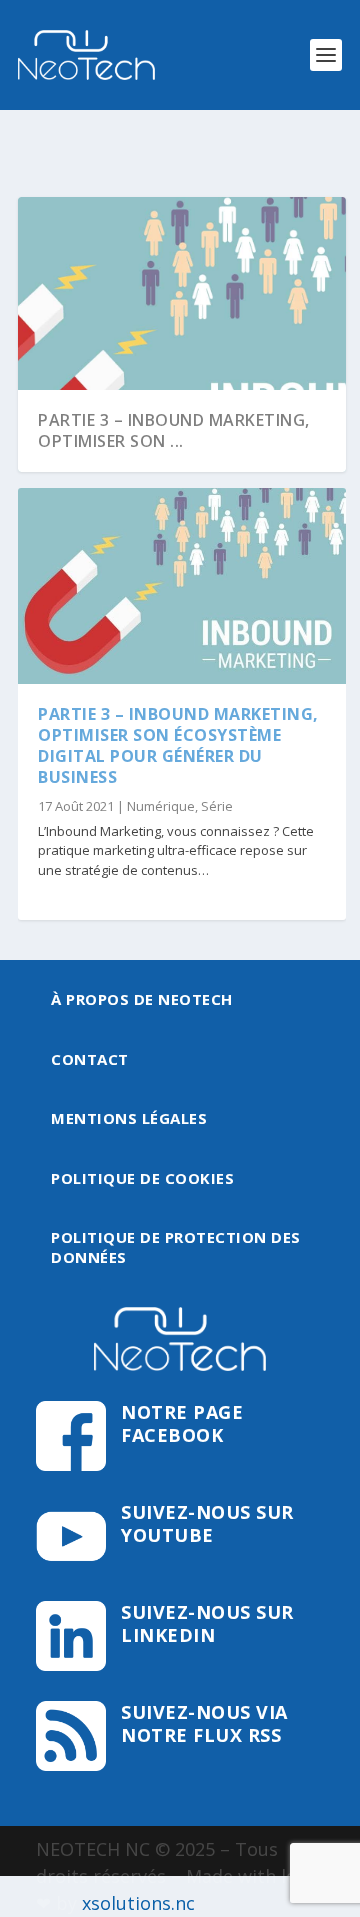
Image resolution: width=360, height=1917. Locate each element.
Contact (90, 1059)
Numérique (161, 806)
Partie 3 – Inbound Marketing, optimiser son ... (174, 430)
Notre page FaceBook (182, 1423)
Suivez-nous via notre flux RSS (204, 1723)
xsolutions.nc (138, 1903)
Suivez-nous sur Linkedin (207, 1623)
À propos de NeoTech (142, 999)
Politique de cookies (142, 1178)
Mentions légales (129, 1118)
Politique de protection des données (176, 1247)
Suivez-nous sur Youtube (207, 1523)
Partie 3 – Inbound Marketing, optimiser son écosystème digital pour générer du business (178, 745)
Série (217, 806)
